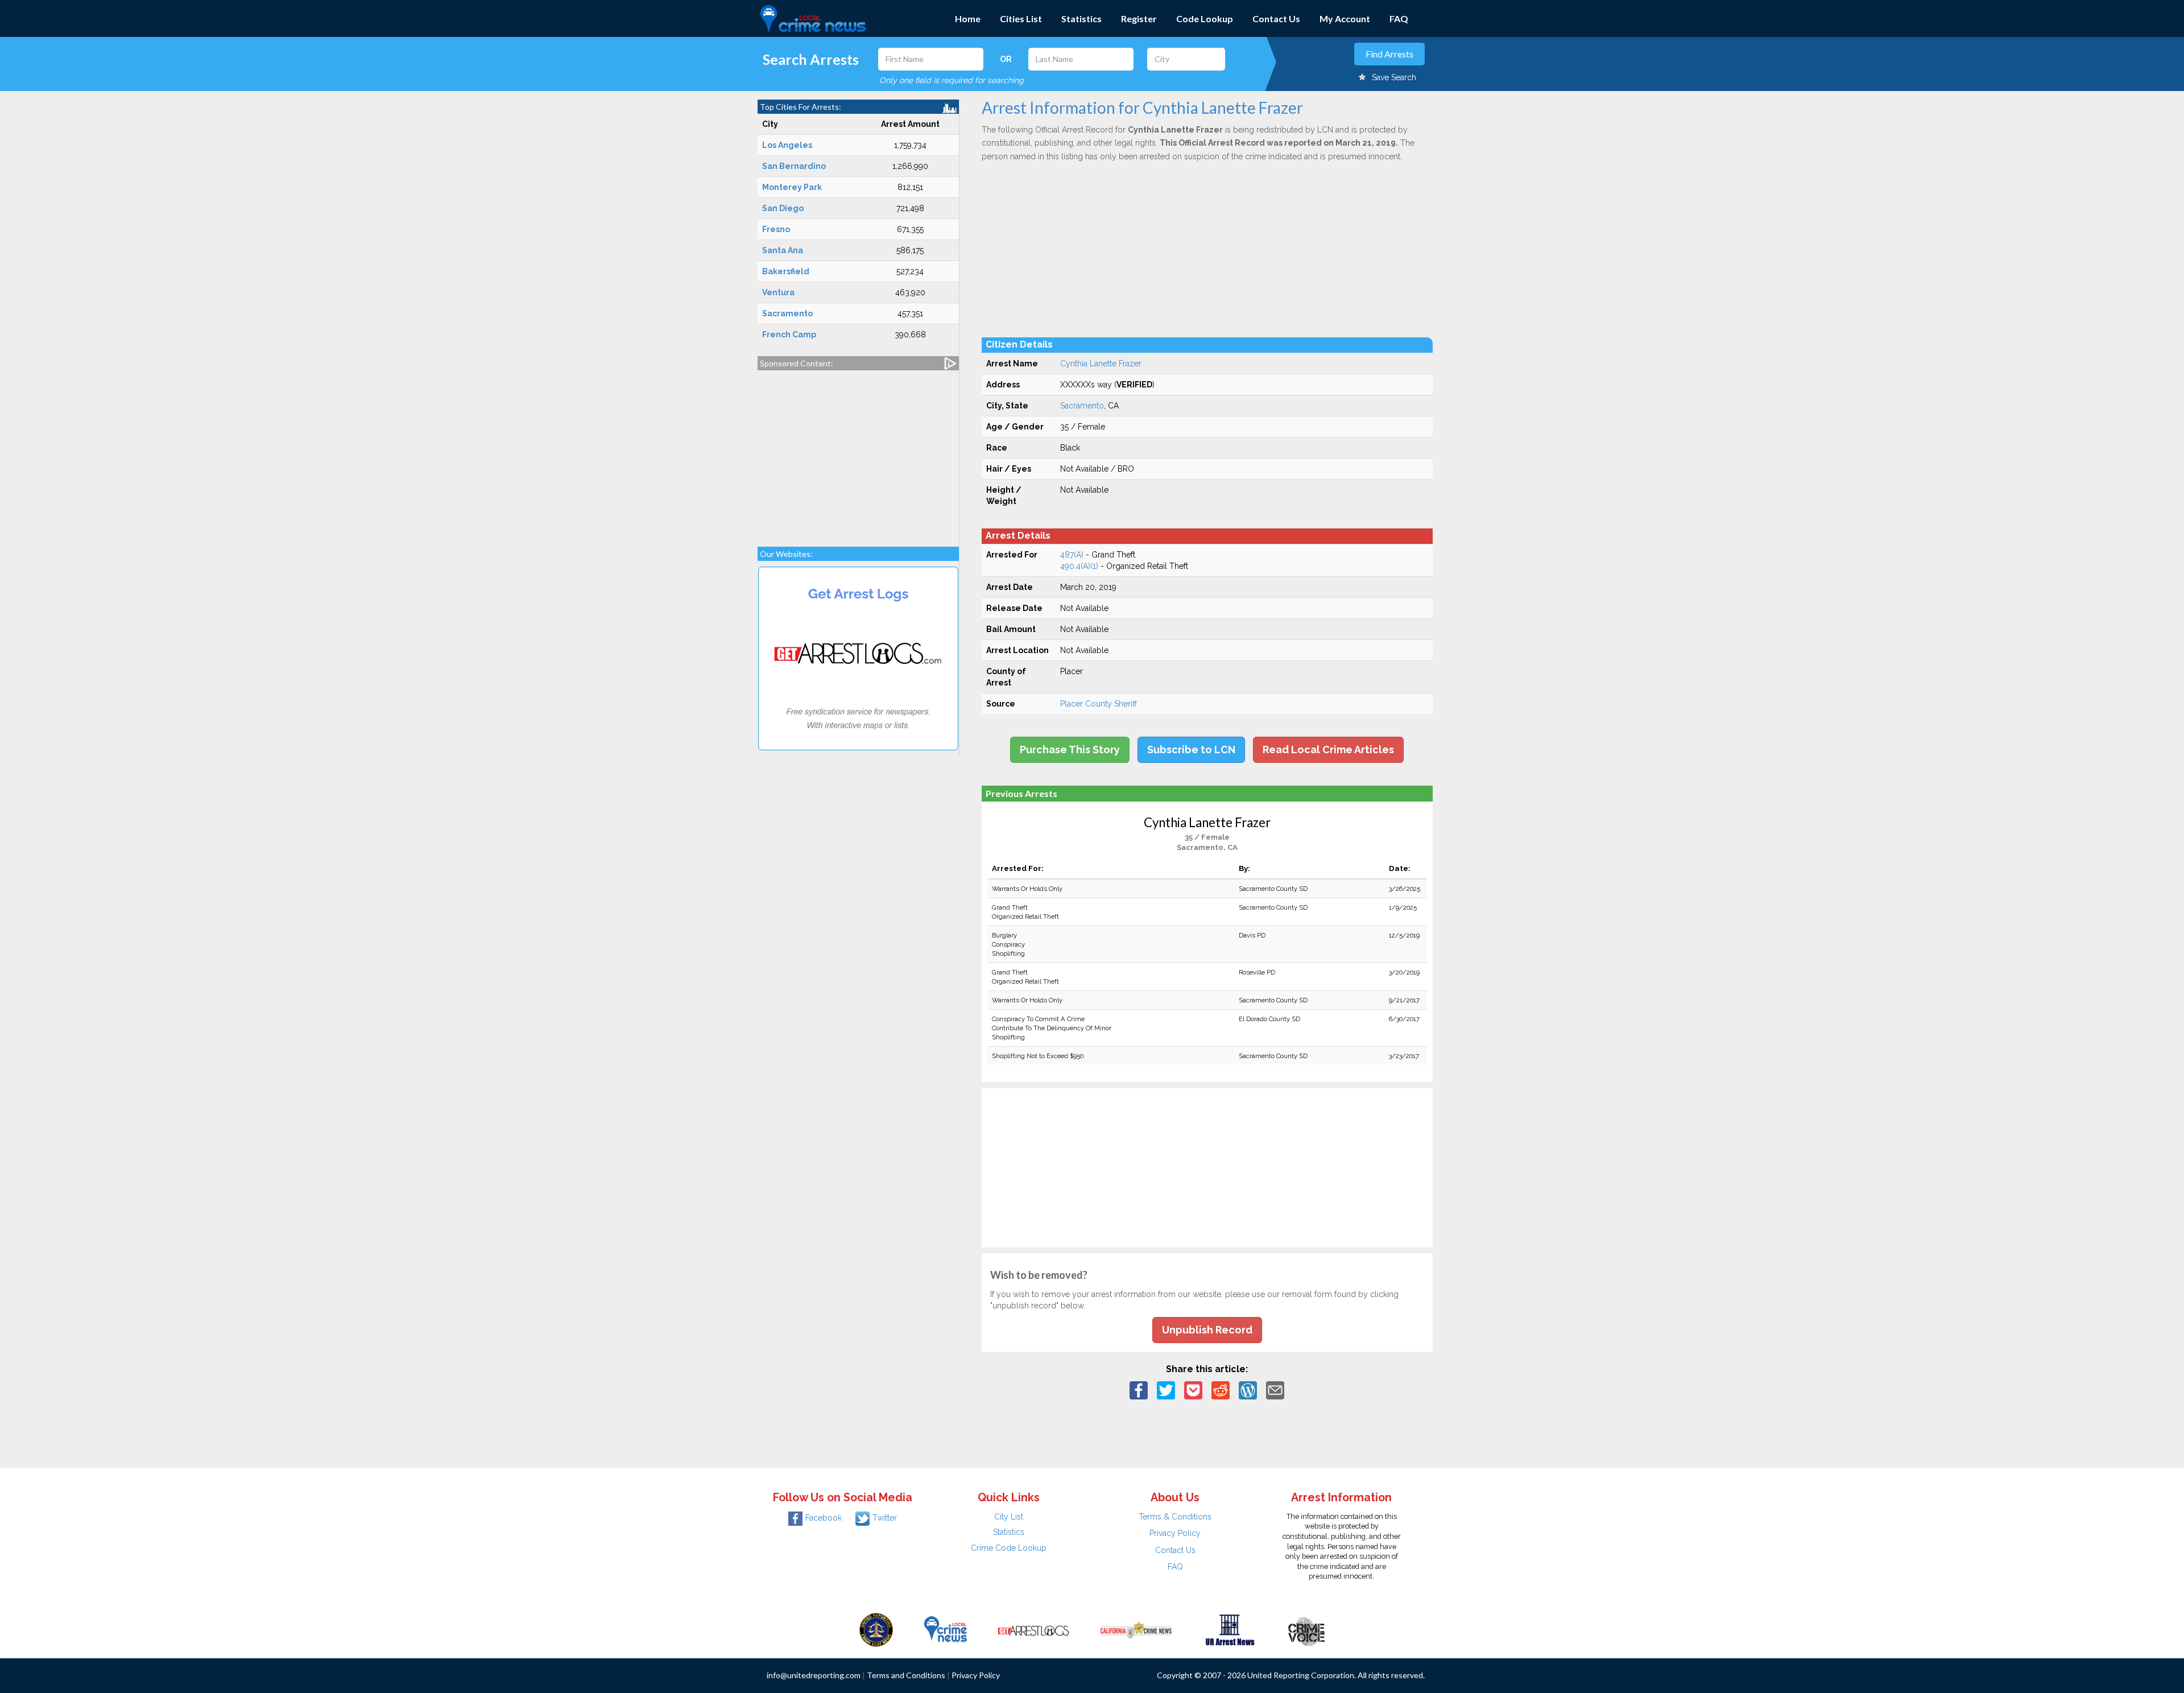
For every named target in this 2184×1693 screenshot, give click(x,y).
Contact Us (1276, 18)
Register (1139, 18)
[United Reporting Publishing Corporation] (876, 1629)
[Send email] (1275, 1390)
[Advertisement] (858, 453)
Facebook (824, 1518)
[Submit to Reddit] (1221, 1390)
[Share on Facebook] (1139, 1390)
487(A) (1072, 555)
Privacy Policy (1175, 1533)
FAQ (1399, 18)
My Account (1345, 18)
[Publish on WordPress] (1248, 1390)
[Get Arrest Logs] (1033, 1629)
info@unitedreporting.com (814, 1675)
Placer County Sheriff (1099, 704)
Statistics (1081, 18)
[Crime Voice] (1306, 1629)
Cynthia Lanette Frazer (1101, 364)
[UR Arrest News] (1230, 1629)
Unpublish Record (1207, 1330)
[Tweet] (1166, 1390)
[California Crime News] (1136, 1629)
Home (968, 18)
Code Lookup (1205, 18)
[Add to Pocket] (1193, 1390)
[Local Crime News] (945, 1629)
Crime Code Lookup (1009, 1548)
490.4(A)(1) (1079, 566)
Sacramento (1082, 406)
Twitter (885, 1518)
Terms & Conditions (1175, 1517)
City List (1009, 1517)
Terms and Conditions (906, 1675)
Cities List (1021, 18)
